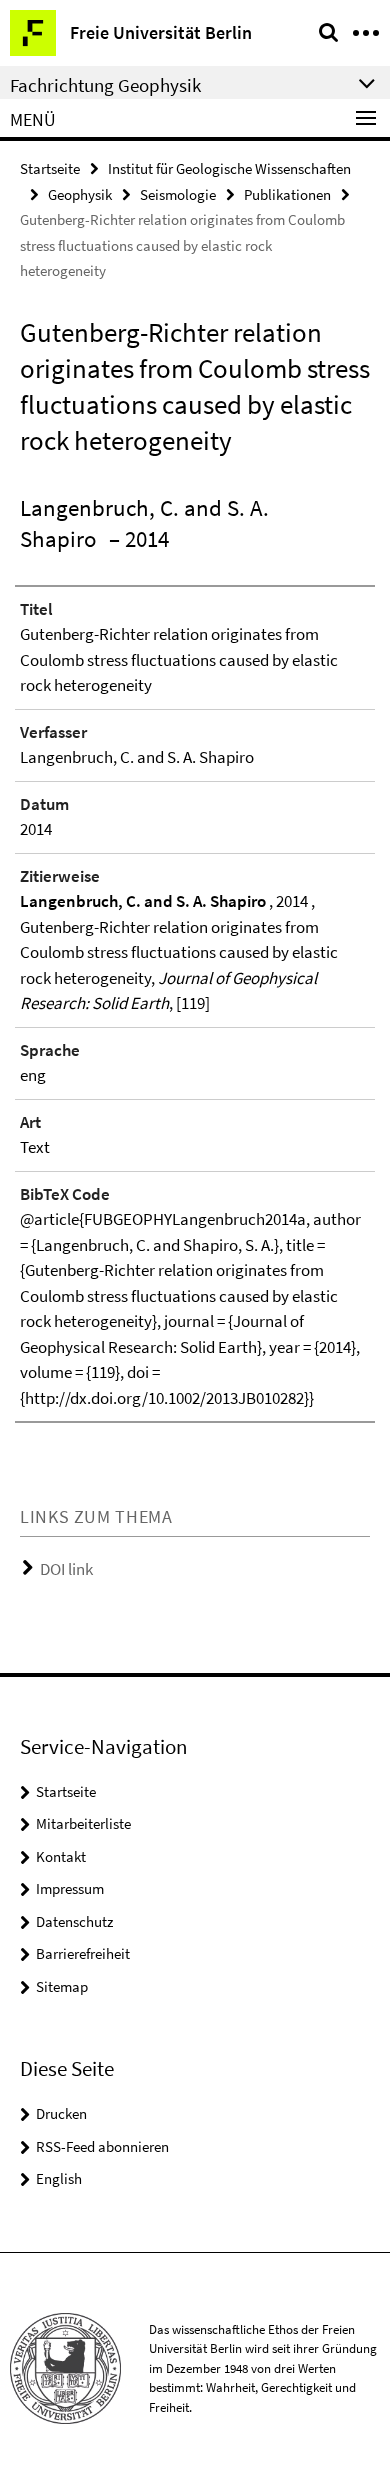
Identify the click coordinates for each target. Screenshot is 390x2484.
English (59, 2178)
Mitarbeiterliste (83, 1823)
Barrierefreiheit (83, 1953)
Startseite (50, 168)
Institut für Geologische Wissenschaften (229, 168)
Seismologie (178, 194)
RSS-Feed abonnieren (102, 2146)
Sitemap (62, 1986)
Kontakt (61, 1856)
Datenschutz (74, 1921)
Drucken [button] (61, 2113)
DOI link (66, 1569)
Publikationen (287, 194)
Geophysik (80, 194)
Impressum (70, 1888)
